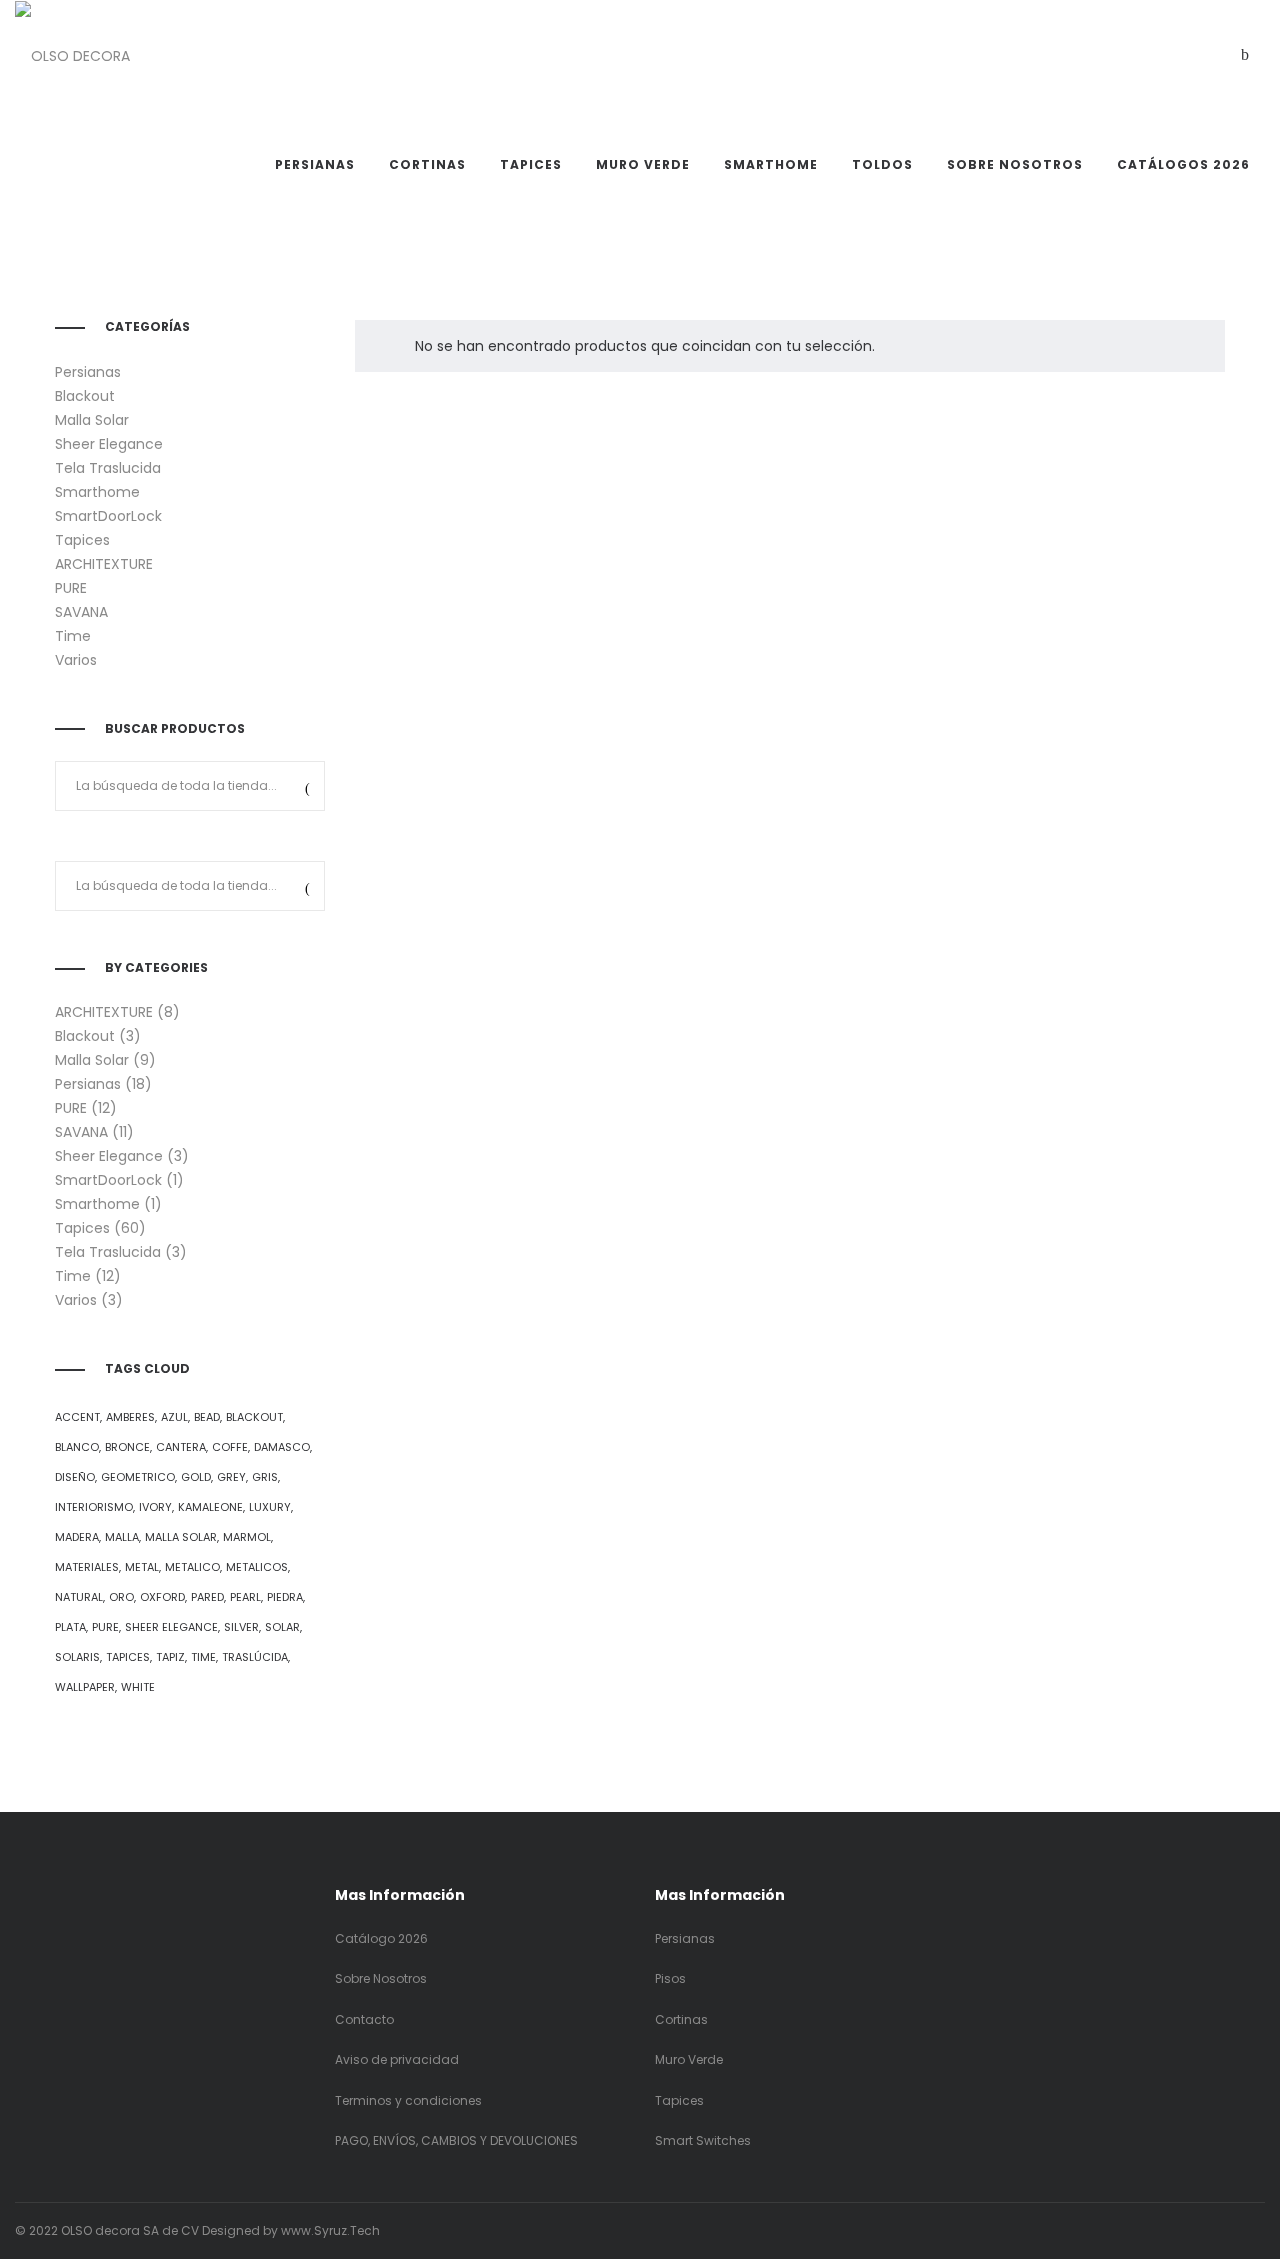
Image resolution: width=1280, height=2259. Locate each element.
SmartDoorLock (108, 516)
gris (265, 1477)
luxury (270, 1507)
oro (121, 1597)
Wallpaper (85, 1687)
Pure (105, 1627)
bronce (127, 1447)
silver (241, 1627)
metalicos (257, 1567)
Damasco (282, 1447)
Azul (174, 1417)
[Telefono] (1260, 2230)
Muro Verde (689, 2059)
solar (282, 1627)
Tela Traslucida (108, 468)
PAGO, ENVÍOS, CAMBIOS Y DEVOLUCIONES (458, 2140)
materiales (87, 1567)
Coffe (230, 1447)
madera (77, 1537)
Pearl (245, 1597)
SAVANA (81, 612)
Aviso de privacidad (397, 2059)
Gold (196, 1477)
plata (70, 1627)
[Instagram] (1202, 2230)
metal (142, 1567)
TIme (203, 1657)
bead (207, 1417)
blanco (77, 1447)
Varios (76, 660)
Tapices (82, 540)
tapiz (170, 1657)
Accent (77, 1417)
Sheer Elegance (109, 444)
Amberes (130, 1417)
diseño (75, 1477)
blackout (254, 1417)
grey (231, 1477)
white (138, 1687)
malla (122, 1537)
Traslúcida (255, 1657)
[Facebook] (1173, 2230)
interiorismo (94, 1507)
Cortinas (681, 2019)
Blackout (85, 396)
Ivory (155, 1507)
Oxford (162, 1597)
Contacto (364, 2019)
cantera (181, 1447)
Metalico (192, 1567)
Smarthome (97, 492)
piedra (285, 1597)
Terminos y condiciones (408, 2100)
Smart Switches (703, 2140)
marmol (247, 1537)
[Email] (1231, 2230)
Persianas (88, 372)
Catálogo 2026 (381, 1938)
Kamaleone (210, 1507)
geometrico (138, 1477)
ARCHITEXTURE (104, 564)
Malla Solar (92, 420)
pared (207, 1597)
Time (73, 636)
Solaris (77, 1657)
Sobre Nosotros (381, 1978)
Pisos (670, 1978)
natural (79, 1597)
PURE (71, 588)
